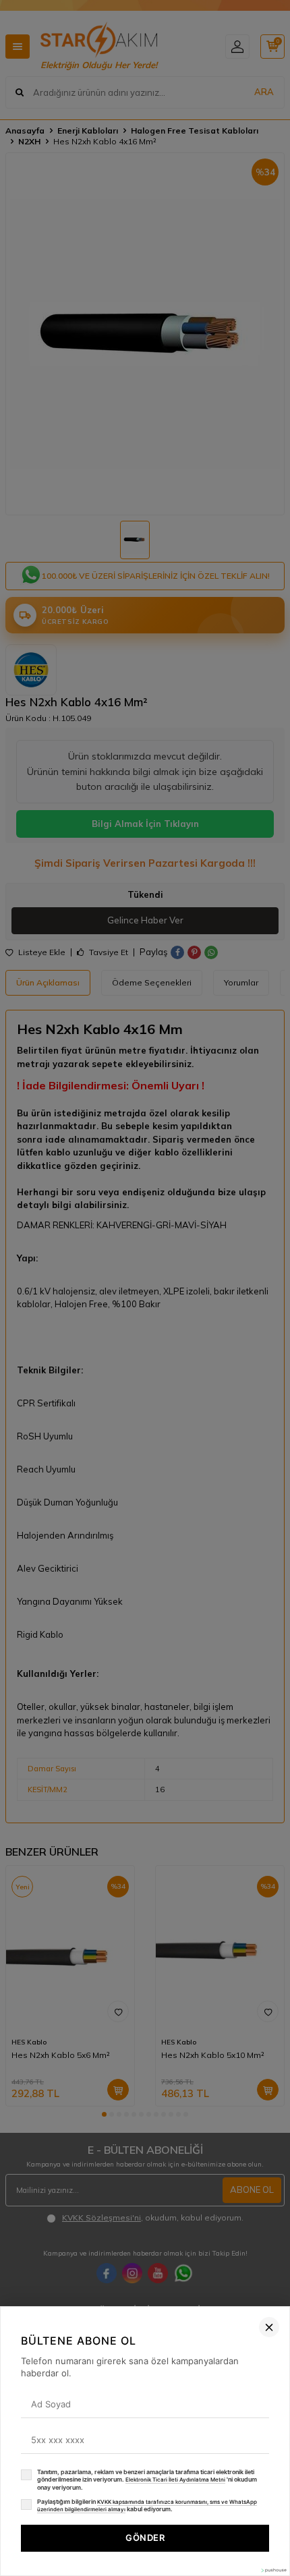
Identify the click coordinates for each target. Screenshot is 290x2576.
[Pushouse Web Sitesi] (273, 2570)
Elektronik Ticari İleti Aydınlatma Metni (175, 2480)
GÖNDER (145, 2538)
